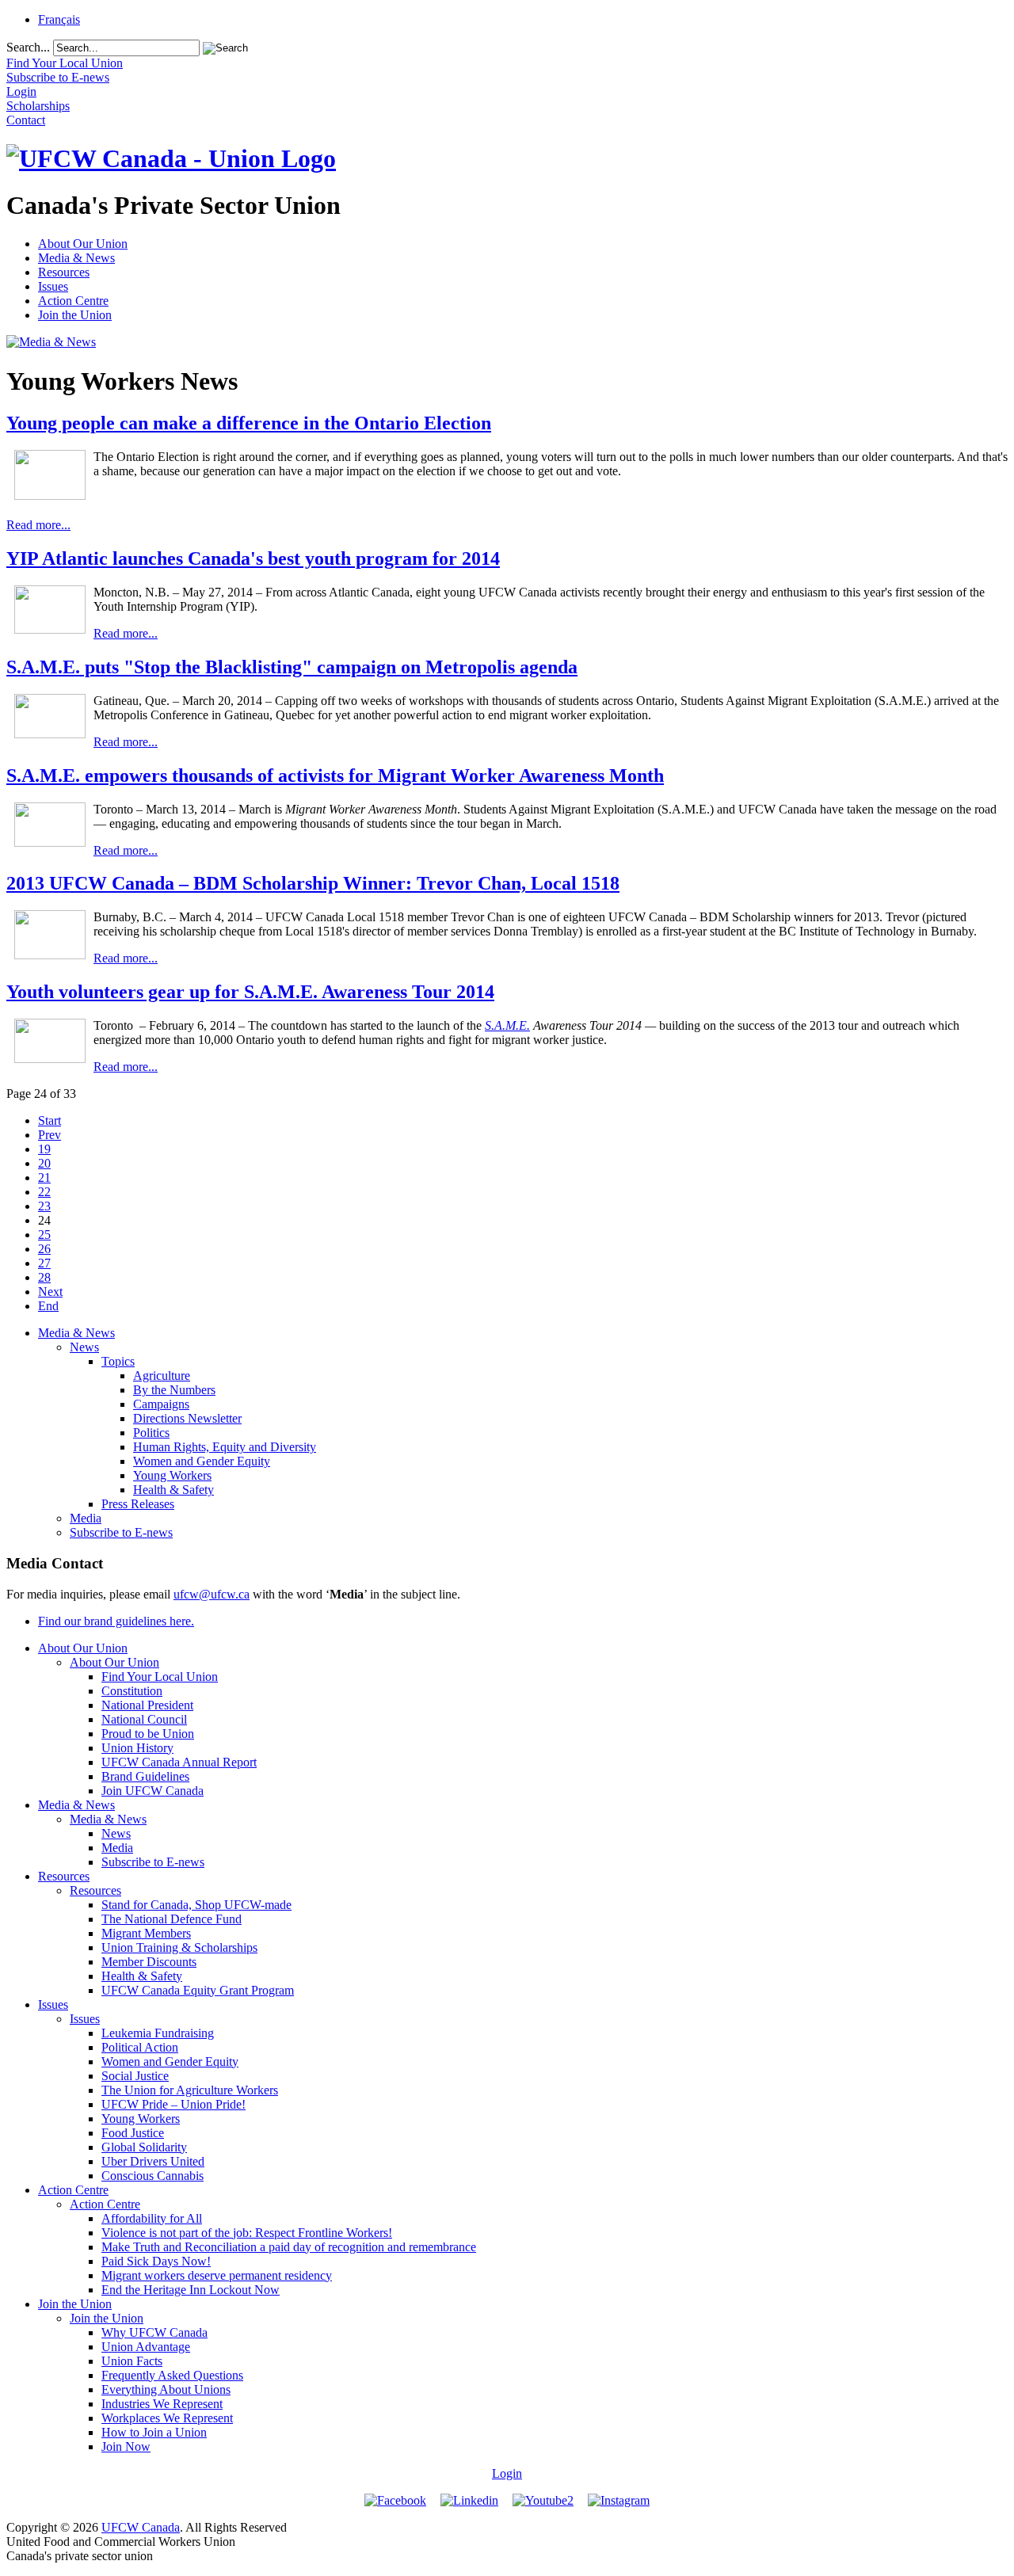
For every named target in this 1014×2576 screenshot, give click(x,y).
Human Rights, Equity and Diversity (225, 1447)
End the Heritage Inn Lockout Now (191, 2290)
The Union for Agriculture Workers (190, 2090)
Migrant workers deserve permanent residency (217, 2275)
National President (147, 1705)
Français (59, 19)
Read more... (38, 525)
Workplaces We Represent (167, 2418)
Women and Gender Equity (202, 1461)
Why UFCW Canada (154, 2332)
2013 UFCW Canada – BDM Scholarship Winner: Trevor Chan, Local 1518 (313, 883)
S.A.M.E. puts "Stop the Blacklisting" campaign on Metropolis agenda (292, 667)
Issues (53, 286)
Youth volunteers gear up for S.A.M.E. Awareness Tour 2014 (250, 992)
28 (44, 1277)
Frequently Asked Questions (172, 2375)
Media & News (76, 258)
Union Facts (132, 2361)
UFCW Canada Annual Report (179, 1762)
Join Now (126, 2446)
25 (44, 1235)
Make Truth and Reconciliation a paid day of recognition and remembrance (289, 2247)
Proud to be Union (148, 1734)
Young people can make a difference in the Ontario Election (249, 423)
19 (44, 1149)
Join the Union (75, 315)
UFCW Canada (141, 2527)
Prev (50, 1135)
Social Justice (135, 2076)
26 (44, 1249)
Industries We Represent (162, 2404)
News (84, 1347)
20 (44, 1163)
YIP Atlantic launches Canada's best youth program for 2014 (253, 558)
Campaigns (161, 1404)
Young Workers (172, 1475)
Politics (151, 1433)
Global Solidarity (144, 2147)
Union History (137, 1748)
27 (44, 1263)
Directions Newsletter (187, 1418)
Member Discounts (149, 1962)
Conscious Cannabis (152, 2176)
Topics (118, 1361)
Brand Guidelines (145, 1776)
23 (44, 1206)
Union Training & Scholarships (179, 1947)
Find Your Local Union (160, 1677)
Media (86, 1518)
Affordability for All (152, 2218)
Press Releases (138, 1504)
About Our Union (83, 244)
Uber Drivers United (153, 2161)
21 (44, 1177)
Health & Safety (173, 1490)
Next (50, 1292)
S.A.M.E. (507, 1025)
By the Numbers (174, 1390)
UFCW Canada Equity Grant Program (198, 1990)
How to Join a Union (154, 2432)
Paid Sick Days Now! (156, 2261)
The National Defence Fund (172, 1919)
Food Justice (133, 2133)
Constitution (132, 1691)
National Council (144, 1719)
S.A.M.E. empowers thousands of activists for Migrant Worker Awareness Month (335, 775)
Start (50, 1120)
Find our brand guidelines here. (116, 1621)
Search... (28, 47)
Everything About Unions (166, 2389)
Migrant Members (146, 1933)
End (48, 1306)
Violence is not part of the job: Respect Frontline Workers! (247, 2233)
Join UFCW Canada (152, 1791)
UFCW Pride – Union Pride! (173, 2104)
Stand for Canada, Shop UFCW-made (196, 1905)
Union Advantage (146, 2347)
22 (44, 1192)
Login (507, 2473)
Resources (64, 272)
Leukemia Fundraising (158, 2033)
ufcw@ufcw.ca (212, 1594)
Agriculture (162, 1376)
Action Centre (73, 301)
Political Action (140, 2047)
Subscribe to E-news (121, 1532)
